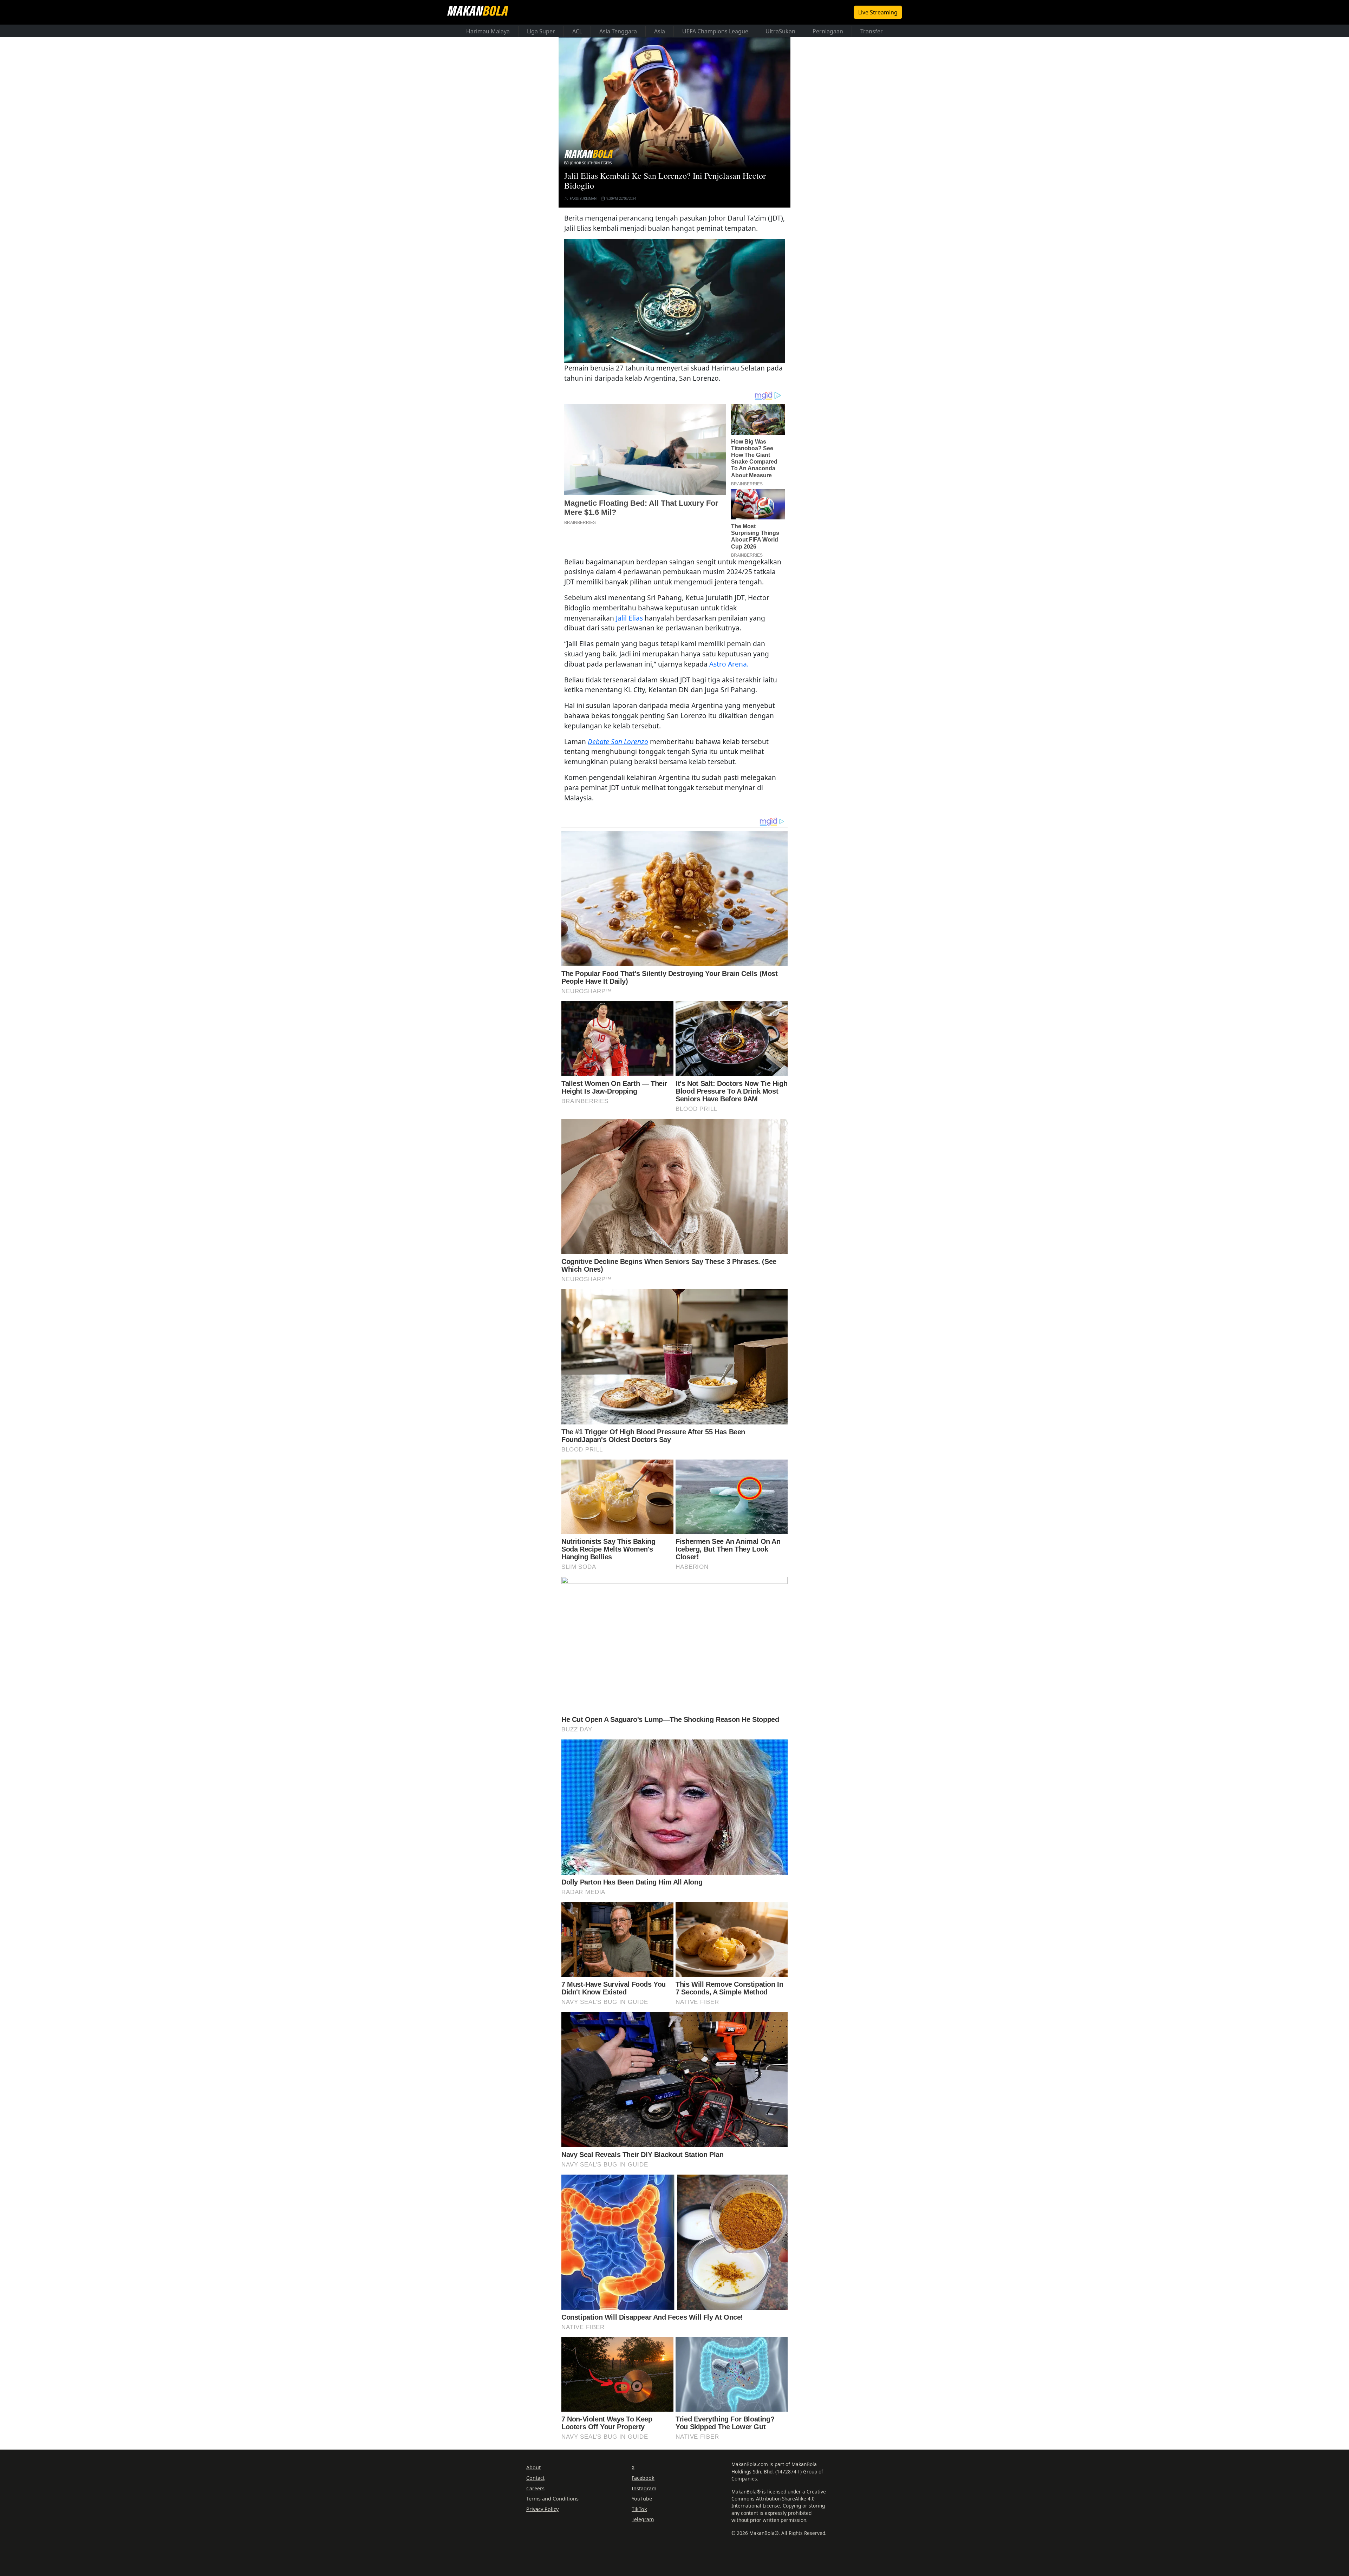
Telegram (643, 2519)
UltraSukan (780, 31)
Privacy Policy (542, 2509)
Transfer (872, 31)
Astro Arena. (729, 664)
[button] (674, 301)
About (533, 2467)
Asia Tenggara (618, 31)
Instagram (644, 2488)
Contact (535, 2478)
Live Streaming (878, 12)
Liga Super (541, 31)
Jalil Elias (629, 618)
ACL (577, 31)
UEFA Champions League (715, 31)
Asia (660, 31)
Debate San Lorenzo (618, 742)
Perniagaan (828, 31)
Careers (535, 2488)
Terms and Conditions (552, 2499)
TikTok (639, 2509)
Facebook (643, 2478)
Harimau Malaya (488, 31)
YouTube (642, 2499)
